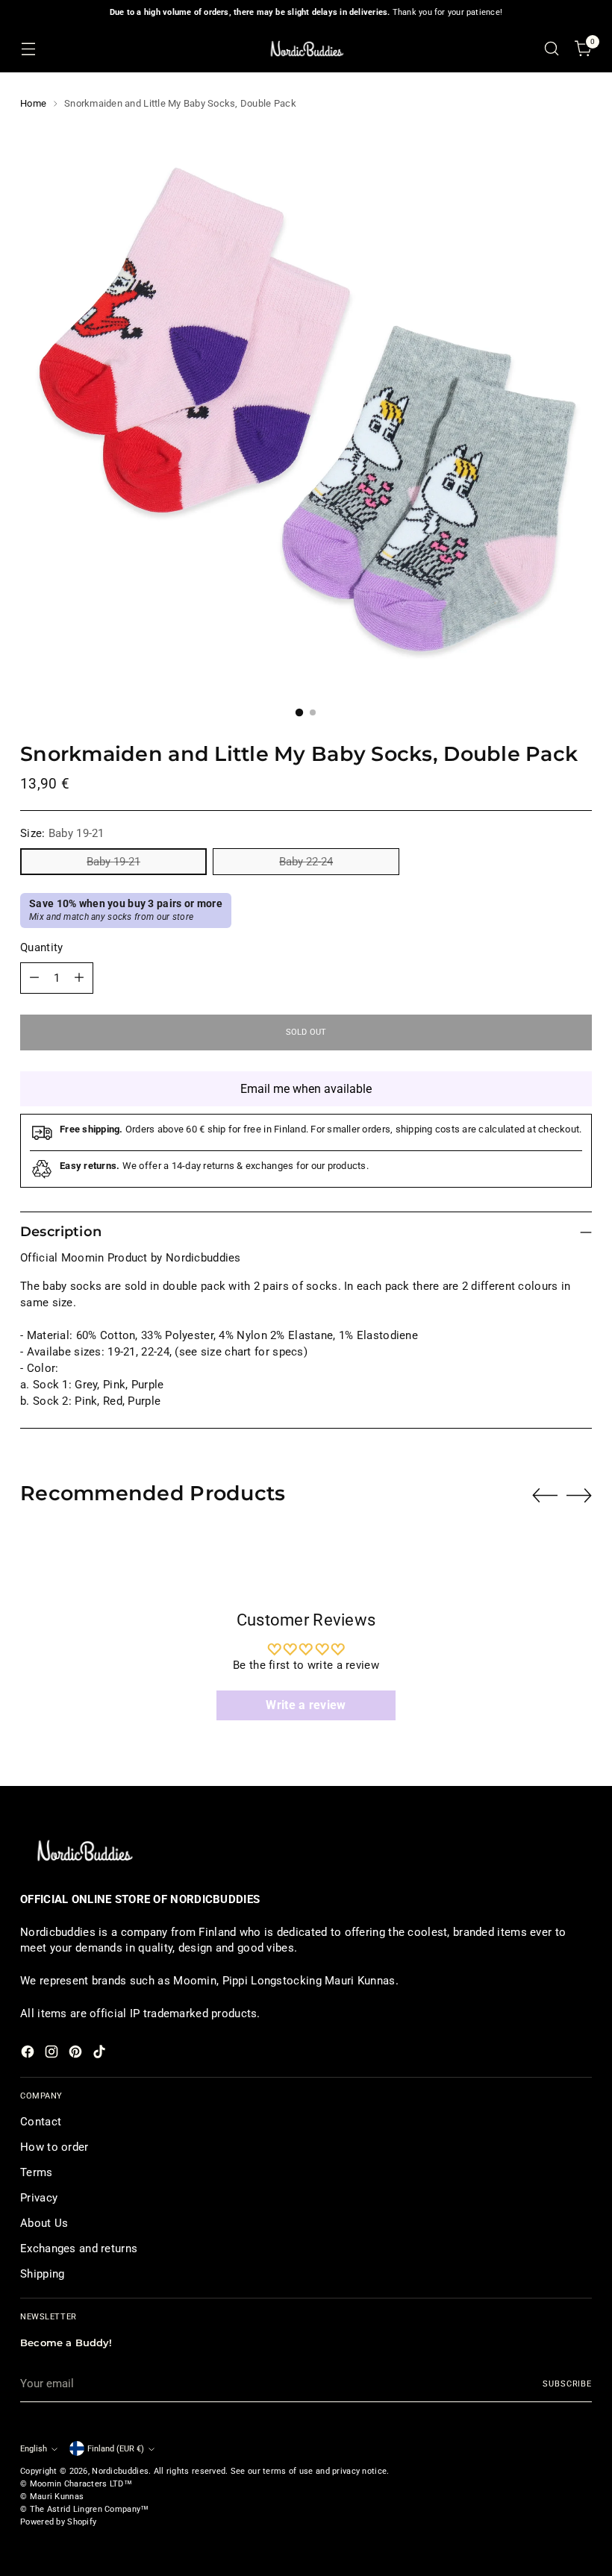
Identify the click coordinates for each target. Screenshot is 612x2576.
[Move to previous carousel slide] (545, 1496)
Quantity (41, 947)
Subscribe (567, 2384)
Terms (36, 2172)
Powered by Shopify (58, 2522)
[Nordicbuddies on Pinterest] (77, 2054)
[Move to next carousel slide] (579, 1495)
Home (33, 103)
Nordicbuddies (120, 2471)
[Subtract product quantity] (34, 978)
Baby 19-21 (113, 862)
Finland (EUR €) (116, 2448)
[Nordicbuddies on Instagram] (53, 2054)
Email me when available (306, 1089)
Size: (62, 833)
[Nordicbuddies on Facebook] (29, 2054)
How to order (54, 2147)
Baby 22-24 (306, 862)
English (34, 2448)
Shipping (42, 2274)
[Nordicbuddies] (306, 49)
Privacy (39, 2198)
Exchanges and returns (79, 2248)
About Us (44, 2223)
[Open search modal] (552, 49)
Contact (41, 2122)
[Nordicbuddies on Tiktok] (101, 2054)
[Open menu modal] (28, 49)
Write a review (306, 1705)
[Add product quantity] (79, 978)
